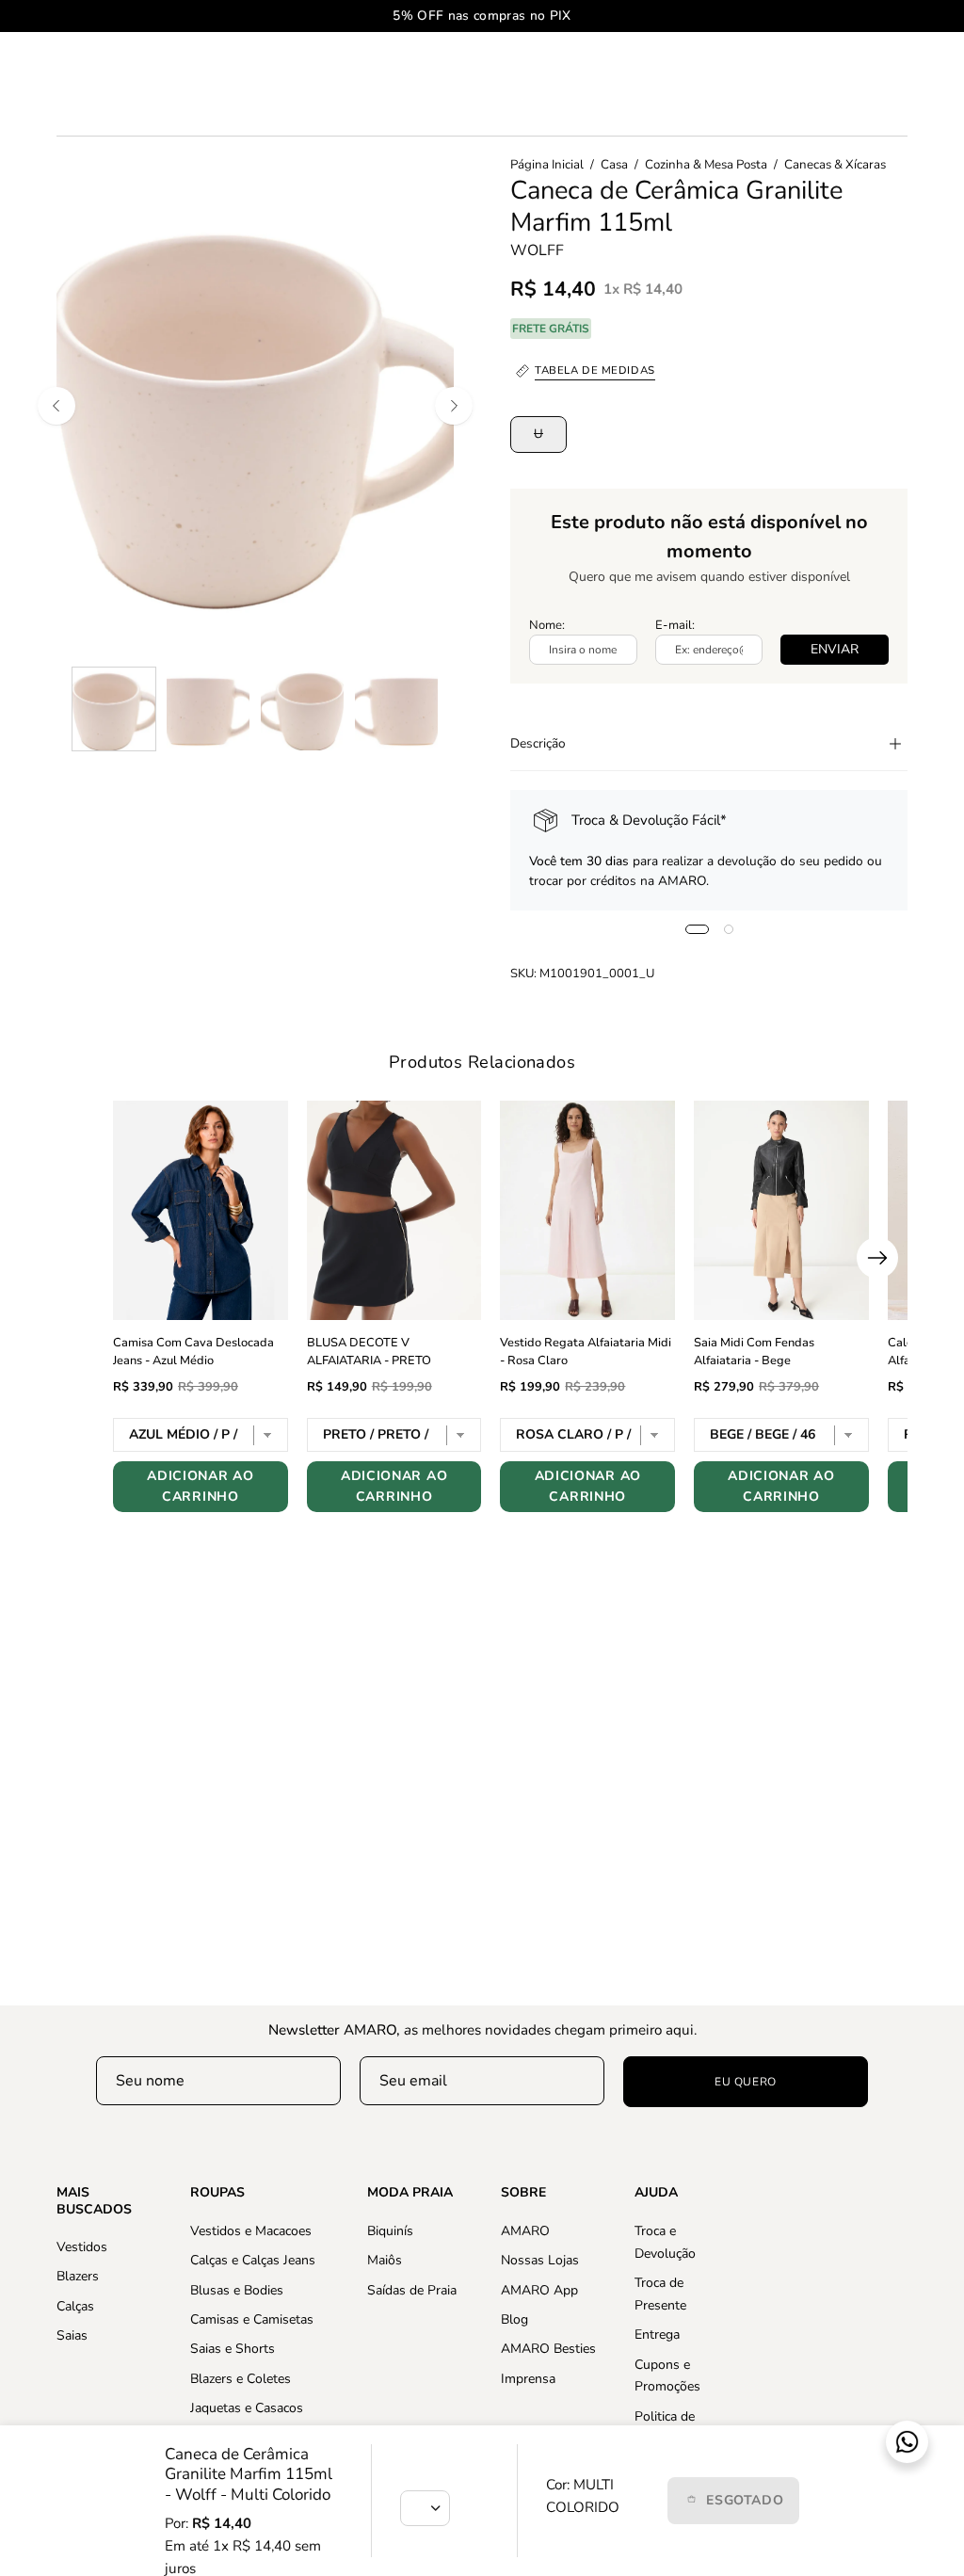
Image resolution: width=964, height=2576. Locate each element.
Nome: (547, 625)
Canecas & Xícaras (835, 165)
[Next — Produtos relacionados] (877, 1258)
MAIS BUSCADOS (94, 2201)
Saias (72, 2335)
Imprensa (528, 2378)
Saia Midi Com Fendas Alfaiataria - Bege (754, 1352)
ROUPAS (217, 2193)
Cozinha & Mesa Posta (706, 165)
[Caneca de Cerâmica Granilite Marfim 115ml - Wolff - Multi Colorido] (114, 709)
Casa (614, 165)
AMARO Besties (548, 2349)
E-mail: (675, 625)
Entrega (657, 2334)
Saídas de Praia (412, 2289)
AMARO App (539, 2289)
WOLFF (537, 250)
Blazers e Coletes (241, 2378)
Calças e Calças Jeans (253, 2260)
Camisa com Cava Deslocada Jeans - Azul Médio (193, 1352)
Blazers (78, 2276)
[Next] (454, 406)
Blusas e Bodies (237, 2289)
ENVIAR (835, 649)
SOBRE (523, 2193)
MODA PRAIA (410, 2193)
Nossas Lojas (540, 2260)
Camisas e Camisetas (252, 2319)
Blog (514, 2319)
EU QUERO (746, 2082)
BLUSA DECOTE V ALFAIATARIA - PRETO (369, 1352)
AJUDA (656, 2193)
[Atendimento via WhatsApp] (907, 2442)
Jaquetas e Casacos (247, 2408)
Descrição (538, 743)
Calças (75, 2306)
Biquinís (390, 2231)
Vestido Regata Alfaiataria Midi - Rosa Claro (586, 1352)
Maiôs (385, 2260)
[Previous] (56, 406)
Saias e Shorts (233, 2349)
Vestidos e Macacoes (251, 2231)
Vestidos (82, 2247)
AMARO (525, 2231)
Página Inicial (547, 165)
